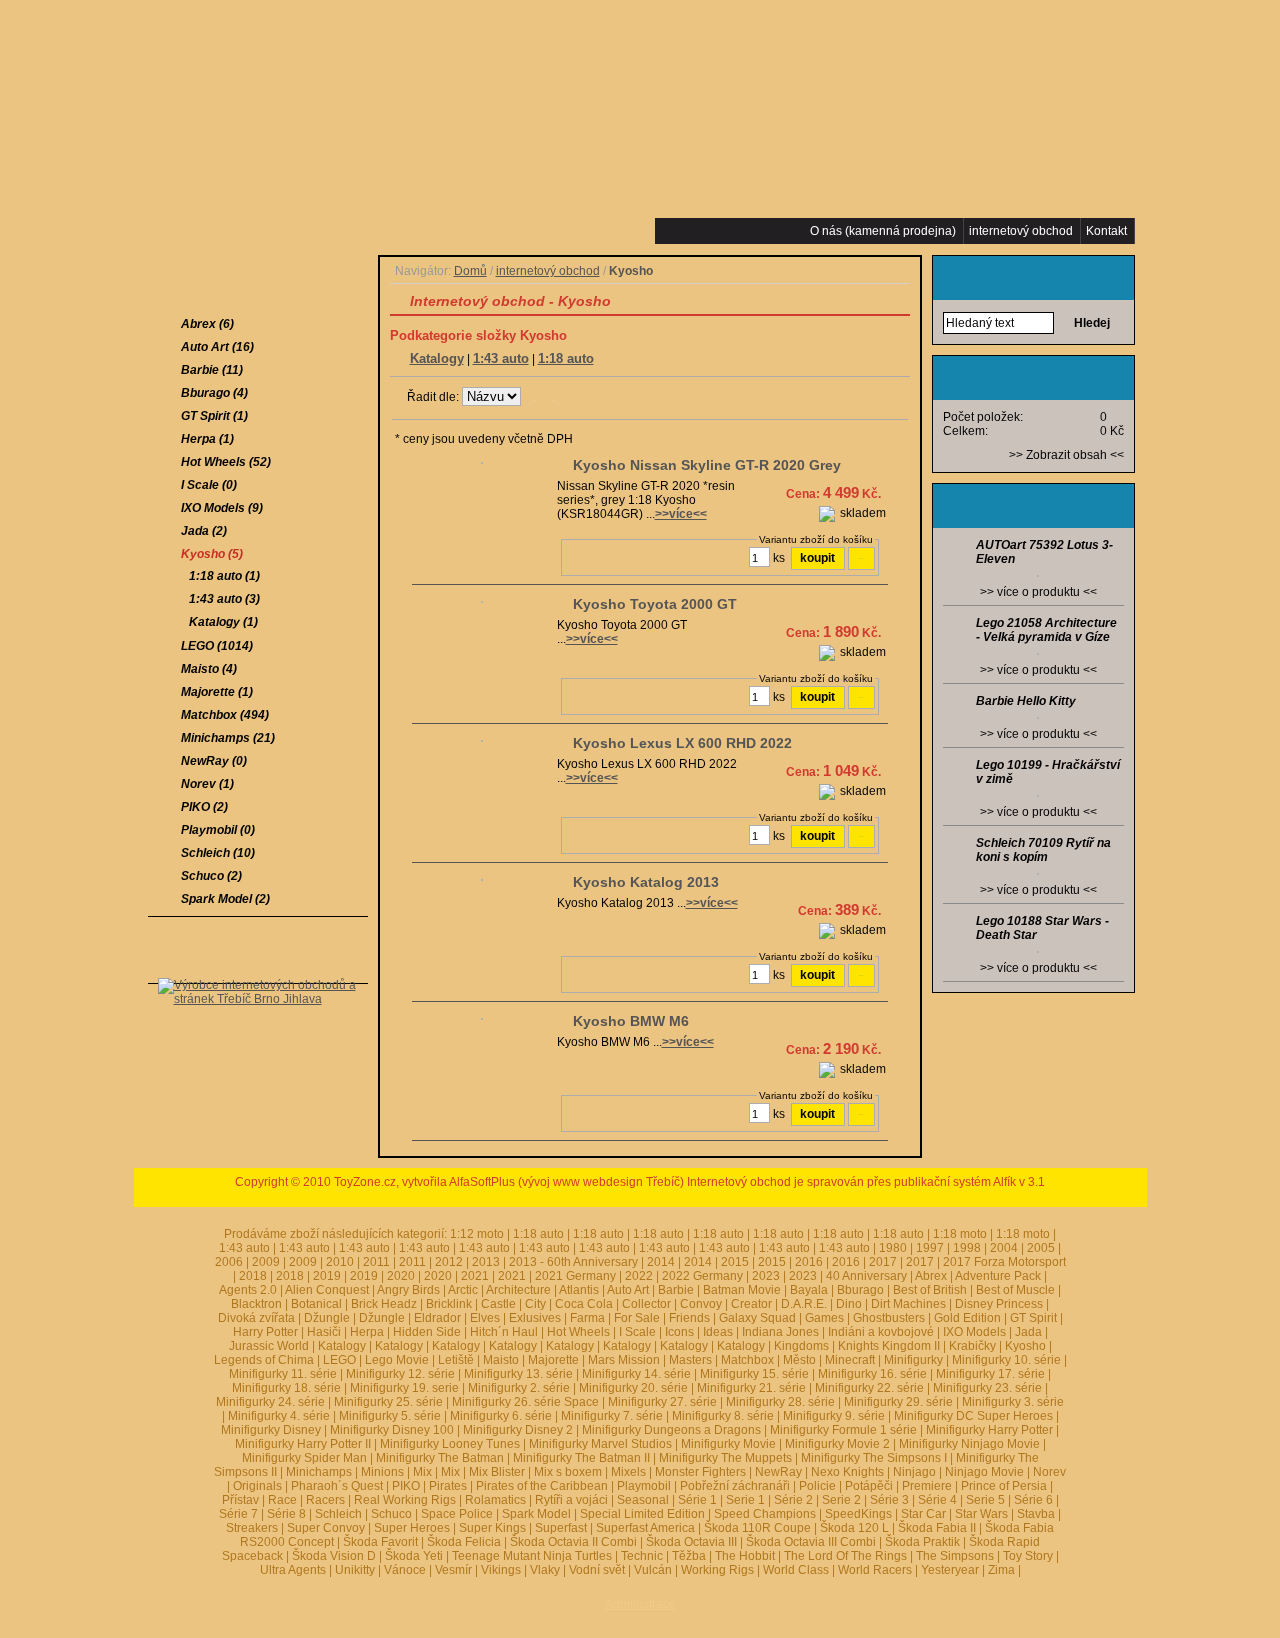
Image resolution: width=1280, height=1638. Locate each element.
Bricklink (449, 1304)
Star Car (923, 1514)
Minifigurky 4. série (279, 1416)
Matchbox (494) (225, 715)
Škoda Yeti (414, 1556)
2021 (475, 1276)
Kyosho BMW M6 (631, 1021)
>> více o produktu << (1038, 592)
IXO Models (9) (222, 508)
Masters (690, 1360)
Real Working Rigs (405, 1500)
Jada (1028, 1332)
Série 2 (793, 1500)
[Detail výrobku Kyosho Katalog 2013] (482, 882)
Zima (1001, 1570)
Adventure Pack (998, 1276)
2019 (327, 1276)
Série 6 (1033, 1500)
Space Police (457, 1514)
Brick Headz (384, 1304)
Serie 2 (841, 1500)
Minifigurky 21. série (751, 1388)
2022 (639, 1276)
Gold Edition (967, 1318)
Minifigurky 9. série (834, 1416)
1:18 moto (960, 1234)
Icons (679, 1332)
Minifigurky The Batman (440, 1458)
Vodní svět (597, 1570)
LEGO (339, 1360)
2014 (661, 1262)
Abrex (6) (207, 324)
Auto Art (628, 1290)
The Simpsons (955, 1556)
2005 (1041, 1248)
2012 (449, 1262)
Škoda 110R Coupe (757, 1528)
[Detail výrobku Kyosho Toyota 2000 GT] (482, 604)
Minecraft (850, 1360)
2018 (253, 1276)
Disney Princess (999, 1304)
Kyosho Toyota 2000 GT (655, 604)
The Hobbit (745, 1556)
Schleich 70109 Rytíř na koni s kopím (1043, 850)
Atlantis (579, 1290)
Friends (689, 1318)
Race (282, 1500)
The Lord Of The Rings (845, 1556)
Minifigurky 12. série (400, 1374)
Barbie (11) (212, 370)
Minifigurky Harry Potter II (303, 1444)
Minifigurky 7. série (612, 1416)
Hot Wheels (578, 1332)
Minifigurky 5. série (390, 1416)
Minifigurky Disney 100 (392, 1430)
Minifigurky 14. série (636, 1374)
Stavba (1036, 1514)
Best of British (930, 1290)
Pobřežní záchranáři (735, 1486)
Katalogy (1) (223, 622)
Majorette (553, 1360)
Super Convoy (326, 1528)
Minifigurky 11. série (283, 1374)
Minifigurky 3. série (1013, 1402)
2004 (1004, 1248)
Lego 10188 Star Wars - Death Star (1042, 928)
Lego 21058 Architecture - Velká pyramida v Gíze (1046, 630)
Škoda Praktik (922, 1542)
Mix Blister (497, 1472)
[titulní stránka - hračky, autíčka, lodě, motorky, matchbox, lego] (292, 116)
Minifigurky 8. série (723, 1416)
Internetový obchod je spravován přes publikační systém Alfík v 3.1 (866, 1182)
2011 (376, 1262)
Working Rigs (717, 1570)
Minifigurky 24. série (270, 1402)
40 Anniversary (866, 1276)
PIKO (406, 1486)
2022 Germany (702, 1276)
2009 (266, 1262)
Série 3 (889, 1500)
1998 (967, 1248)
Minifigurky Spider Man (304, 1458)
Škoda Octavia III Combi (811, 1542)
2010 (340, 1262)
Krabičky (972, 1346)
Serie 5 (985, 1500)
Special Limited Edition (642, 1514)
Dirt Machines (908, 1304)
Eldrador (437, 1318)
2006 (229, 1262)
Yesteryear (950, 1570)
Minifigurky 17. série (990, 1374)
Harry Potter (265, 1332)
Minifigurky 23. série (987, 1388)
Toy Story (1028, 1556)
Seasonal (643, 1500)
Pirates (448, 1486)
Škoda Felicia (464, 1542)
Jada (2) (204, 531)
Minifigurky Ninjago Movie (969, 1444)
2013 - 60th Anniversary (573, 1262)
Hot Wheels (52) (226, 462)
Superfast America (645, 1528)
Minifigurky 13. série (518, 1374)
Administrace (640, 1604)
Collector (646, 1304)
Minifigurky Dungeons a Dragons (671, 1430)
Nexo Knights (847, 1472)
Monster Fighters (700, 1472)
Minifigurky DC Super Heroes (973, 1416)
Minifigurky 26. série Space (525, 1402)
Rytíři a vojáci (571, 1500)
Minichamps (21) (228, 738)
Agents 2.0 (248, 1290)
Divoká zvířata (256, 1318)
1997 (930, 1248)
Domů (470, 271)
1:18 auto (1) (224, 576)
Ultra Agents (293, 1570)
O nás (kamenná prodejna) (883, 231)
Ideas (718, 1332)
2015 (735, 1262)
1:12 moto (477, 1234)
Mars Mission (624, 1360)
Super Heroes (412, 1528)
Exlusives (535, 1318)
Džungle (327, 1318)
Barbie (676, 1290)
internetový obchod (548, 271)
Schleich (338, 1514)
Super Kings (492, 1528)
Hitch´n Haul (504, 1332)
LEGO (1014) (217, 646)
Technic (642, 1556)
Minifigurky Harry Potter (989, 1430)
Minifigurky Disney (271, 1430)
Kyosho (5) (212, 554)
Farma (587, 1318)
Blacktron (256, 1304)
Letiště (456, 1360)
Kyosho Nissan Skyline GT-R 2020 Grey (707, 465)
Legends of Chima (264, 1360)
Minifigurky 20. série (633, 1388)
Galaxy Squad (757, 1318)
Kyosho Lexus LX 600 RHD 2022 (682, 743)
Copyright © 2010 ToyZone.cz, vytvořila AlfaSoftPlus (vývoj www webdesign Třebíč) (459, 1182)
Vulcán (653, 1570)
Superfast (561, 1528)
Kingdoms (801, 1346)
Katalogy (437, 358)
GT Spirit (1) (214, 416)
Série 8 (286, 1514)
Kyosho (1025, 1346)
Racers (325, 1500)
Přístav (240, 1500)
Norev (1049, 1472)
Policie (817, 1486)
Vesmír (453, 1570)
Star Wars (981, 1514)
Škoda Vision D (334, 1556)
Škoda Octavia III (691, 1542)
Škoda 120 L (854, 1528)
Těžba (689, 1556)
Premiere (927, 1486)
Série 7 (238, 1514)
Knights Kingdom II (889, 1346)
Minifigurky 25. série (388, 1402)
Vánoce (405, 1570)
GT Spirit (1033, 1318)
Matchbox (747, 1360)
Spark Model (536, 1514)
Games (824, 1318)
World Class (796, 1570)
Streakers (252, 1528)
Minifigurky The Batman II (581, 1458)
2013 (486, 1262)
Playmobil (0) (218, 830)
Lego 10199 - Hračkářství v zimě (1048, 772)
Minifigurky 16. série (872, 1374)
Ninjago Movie (984, 1472)
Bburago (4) (214, 393)
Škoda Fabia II (937, 1528)
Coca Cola (584, 1304)
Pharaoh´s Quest (337, 1486)
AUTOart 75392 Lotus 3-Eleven (1044, 552)
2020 (401, 1276)
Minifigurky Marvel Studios (600, 1444)
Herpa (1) (207, 439)
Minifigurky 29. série (898, 1402)
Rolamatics (495, 1500)
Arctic (463, 1290)
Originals (257, 1486)
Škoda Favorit (380, 1542)
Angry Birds (408, 1290)
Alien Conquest (327, 1290)
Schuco (391, 1514)
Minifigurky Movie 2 (837, 1444)
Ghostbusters (889, 1318)
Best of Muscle (1015, 1290)
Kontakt (1106, 231)
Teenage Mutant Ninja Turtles (532, 1556)
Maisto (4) (209, 669)
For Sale (637, 1318)
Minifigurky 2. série (519, 1388)
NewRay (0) (214, 761)
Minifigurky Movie (728, 1444)
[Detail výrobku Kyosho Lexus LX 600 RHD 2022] (482, 743)
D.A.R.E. (804, 1304)
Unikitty (355, 1570)
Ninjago (914, 1472)
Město (799, 1360)
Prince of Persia (1004, 1486)
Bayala (809, 1290)
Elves (485, 1318)
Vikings (501, 1570)
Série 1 (697, 1500)
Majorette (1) (217, 692)
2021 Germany (575, 1276)
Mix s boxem (568, 1472)
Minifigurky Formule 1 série (843, 1430)
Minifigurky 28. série (780, 1402)
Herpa (367, 1332)
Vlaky (545, 1570)
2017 (883, 1262)
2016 (809, 1262)
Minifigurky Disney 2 (518, 1430)
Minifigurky (913, 1360)
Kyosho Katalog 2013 (646, 882)
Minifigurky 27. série (662, 1402)
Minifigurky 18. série (286, 1388)
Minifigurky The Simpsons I (874, 1458)
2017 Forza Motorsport (1004, 1262)
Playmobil (644, 1486)
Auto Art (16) (217, 347)
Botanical (316, 1304)
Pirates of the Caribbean (542, 1486)
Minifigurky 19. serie (404, 1388)
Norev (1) (207, 784)
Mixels (628, 1472)
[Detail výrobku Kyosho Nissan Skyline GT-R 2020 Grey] (482, 465)
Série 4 (937, 1500)
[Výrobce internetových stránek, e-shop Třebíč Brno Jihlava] (258, 1029)
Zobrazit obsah (1066, 455)
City (535, 1304)
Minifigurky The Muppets (725, 1458)
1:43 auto (501, 358)
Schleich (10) (218, 853)
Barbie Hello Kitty (1026, 701)
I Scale (637, 1332)
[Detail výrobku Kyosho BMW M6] (482, 1021)
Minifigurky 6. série (501, 1416)
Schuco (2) (211, 876)
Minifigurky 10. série (1006, 1360)
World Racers (875, 1570)
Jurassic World (269, 1346)
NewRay (778, 1472)
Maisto (501, 1360)
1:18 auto (566, 358)
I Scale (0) (209, 485)
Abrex (931, 1276)
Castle (498, 1304)
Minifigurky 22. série (869, 1388)
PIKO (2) (204, 807)
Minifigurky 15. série (754, 1374)
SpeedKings (858, 1514)
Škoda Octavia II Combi (573, 1542)
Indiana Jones (780, 1332)
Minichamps (319, 1472)
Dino (849, 1304)
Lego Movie (397, 1360)
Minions (382, 1472)
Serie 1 (745, 1500)
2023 (766, 1276)
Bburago (860, 1290)
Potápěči (869, 1486)
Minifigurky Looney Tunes (450, 1444)
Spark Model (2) (225, 899)
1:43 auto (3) (224, 599)
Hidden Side (427, 1332)
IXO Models (974, 1332)
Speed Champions (765, 1514)
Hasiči (324, 1332)
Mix (422, 1472)
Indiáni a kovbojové (881, 1332)
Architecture (518, 1290)
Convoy (701, 1304)
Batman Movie (742, 1290)
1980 (893, 1248)
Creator (751, 1304)
